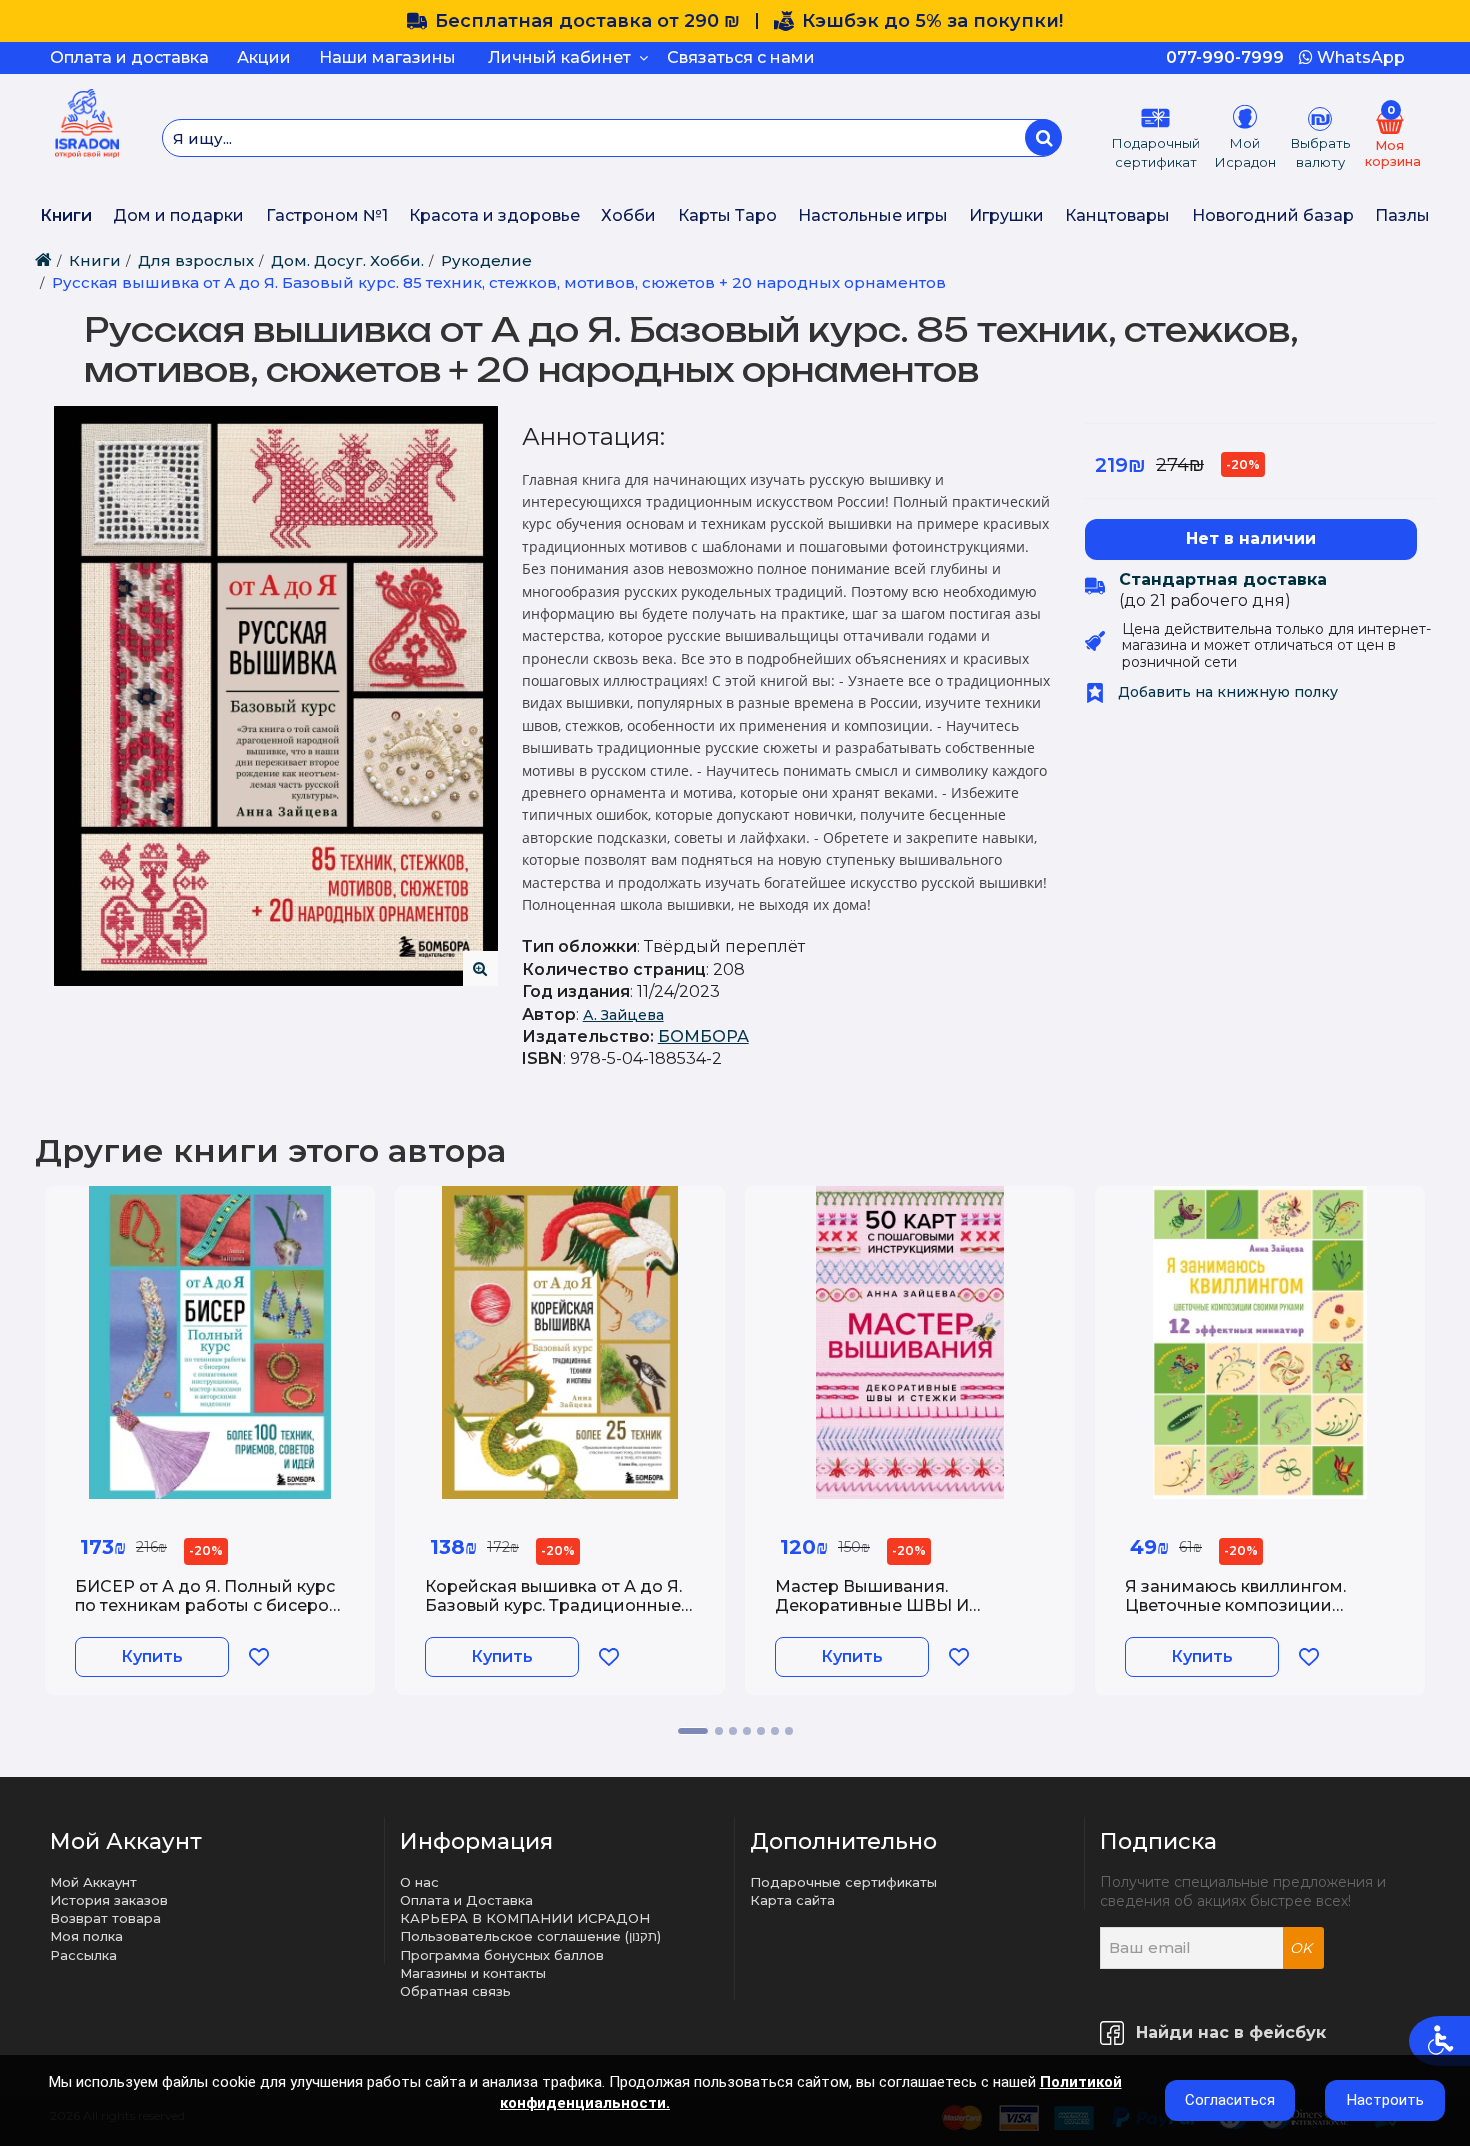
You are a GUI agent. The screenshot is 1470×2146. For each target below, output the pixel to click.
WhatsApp (1359, 57)
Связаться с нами (741, 57)
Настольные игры (873, 215)
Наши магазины (387, 57)
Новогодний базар (1273, 215)
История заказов (109, 1900)
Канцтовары (1117, 215)
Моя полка (86, 1936)
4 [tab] (747, 1731)
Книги (66, 215)
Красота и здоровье (494, 215)
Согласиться (1230, 2100)
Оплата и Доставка (466, 1900)
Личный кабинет (563, 57)
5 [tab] (761, 1731)
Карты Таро (727, 215)
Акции (264, 57)
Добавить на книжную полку (1226, 692)
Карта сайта (792, 1900)
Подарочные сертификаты (843, 1882)
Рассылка (83, 1955)
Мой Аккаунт (93, 1882)
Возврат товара (105, 1918)
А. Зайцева (623, 1015)
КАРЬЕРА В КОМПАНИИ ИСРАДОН (525, 1918)
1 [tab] (693, 1731)
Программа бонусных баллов (502, 1955)
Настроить (1385, 2100)
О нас (419, 1882)
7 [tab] (789, 1731)
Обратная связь (455, 1991)
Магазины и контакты (473, 1973)
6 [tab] (775, 1731)
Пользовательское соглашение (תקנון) (530, 1936)
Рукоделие (486, 260)
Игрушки (1006, 215)
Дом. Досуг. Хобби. (347, 260)
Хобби (628, 215)
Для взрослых (196, 260)
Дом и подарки (178, 215)
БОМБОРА (703, 1036)
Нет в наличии (1251, 538)
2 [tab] (719, 1731)
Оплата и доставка (129, 57)
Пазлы (1402, 215)
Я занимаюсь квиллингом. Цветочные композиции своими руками (1235, 1605)
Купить (152, 1656)
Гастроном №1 (327, 215)
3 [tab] (733, 1731)
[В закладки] (259, 1657)
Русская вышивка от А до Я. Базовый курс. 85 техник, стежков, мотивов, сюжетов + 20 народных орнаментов (499, 282)
